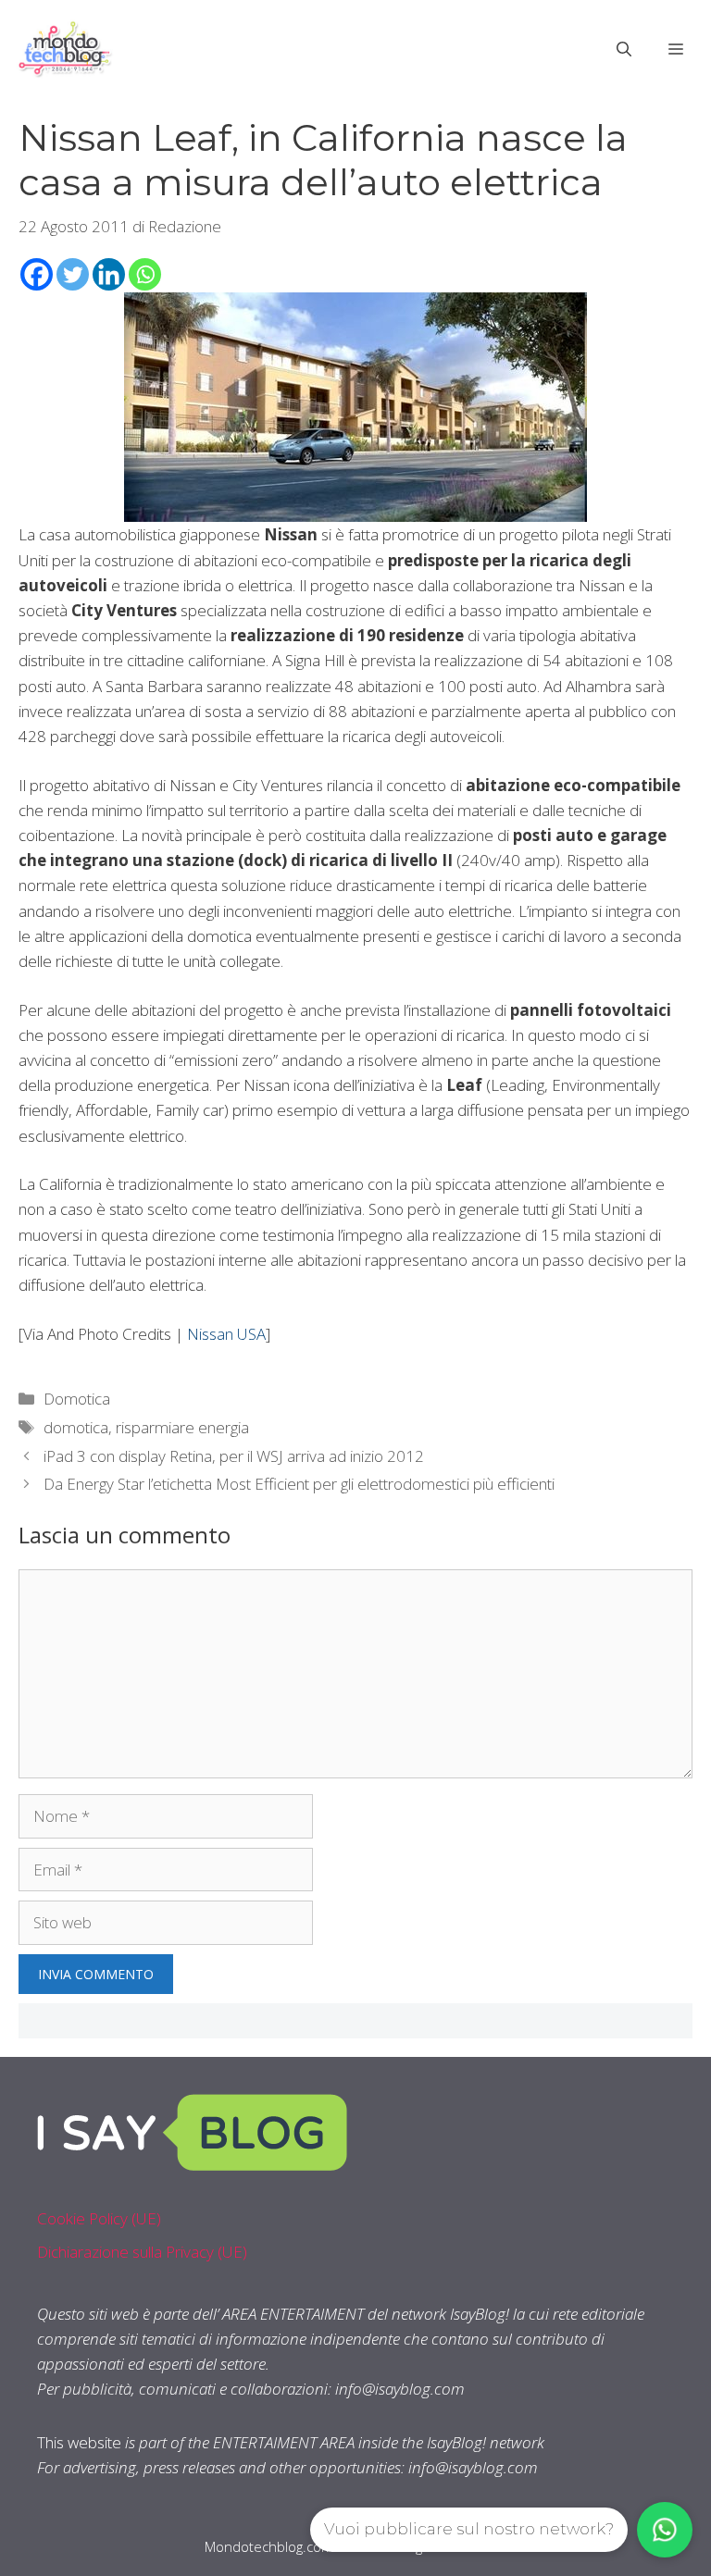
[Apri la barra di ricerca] (624, 49)
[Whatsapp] (145, 274)
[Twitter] (73, 274)
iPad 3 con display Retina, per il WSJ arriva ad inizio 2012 (234, 1456)
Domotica (77, 1399)
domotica (76, 1427)
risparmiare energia (182, 1427)
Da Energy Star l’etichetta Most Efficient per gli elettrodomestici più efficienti (299, 1484)
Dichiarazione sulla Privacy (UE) (142, 2252)
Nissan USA (226, 1334)
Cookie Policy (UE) (99, 2218)
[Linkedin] (109, 274)
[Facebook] (37, 274)
